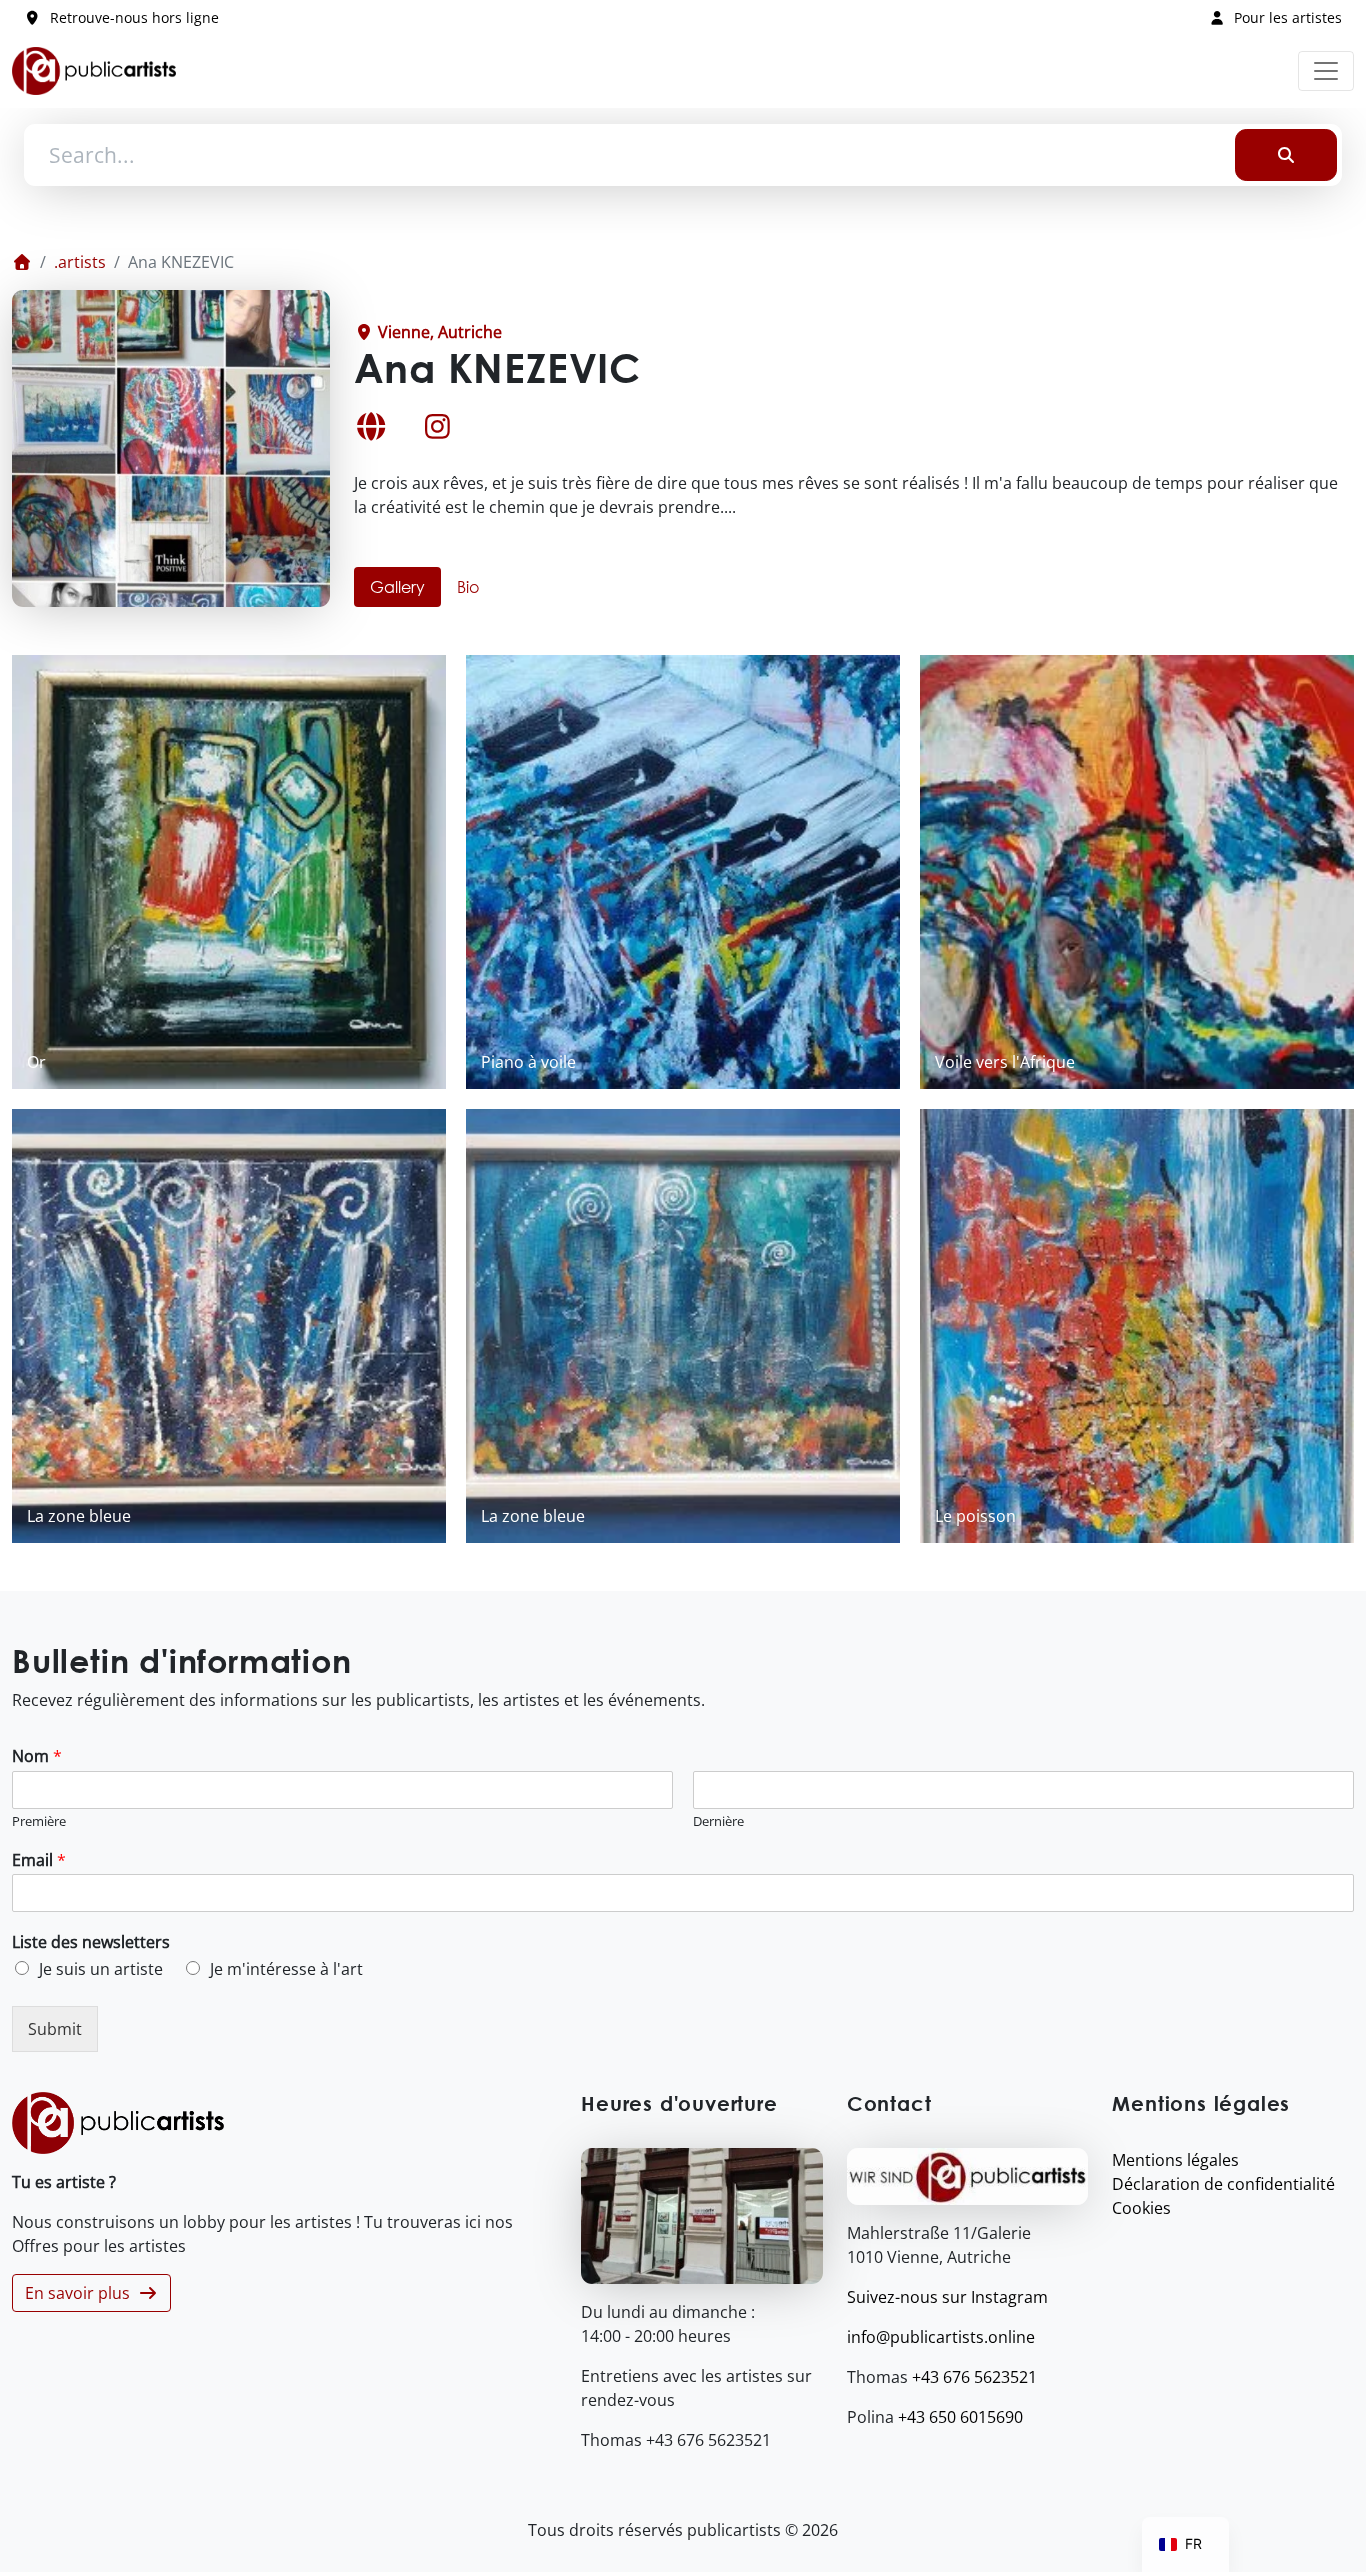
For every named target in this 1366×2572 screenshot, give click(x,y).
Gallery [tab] (397, 586)
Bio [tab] (468, 586)
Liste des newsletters (91, 1942)
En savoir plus (81, 2293)
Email (39, 1860)
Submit (55, 2029)
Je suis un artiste (101, 1969)
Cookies (1141, 2208)
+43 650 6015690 (960, 2417)
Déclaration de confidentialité (1223, 2184)
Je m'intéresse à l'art (286, 1969)
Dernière (718, 1821)
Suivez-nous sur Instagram (947, 2297)
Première (39, 1821)
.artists (80, 262)
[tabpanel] (683, 1099)
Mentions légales (1175, 2160)
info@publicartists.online (941, 2337)
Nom (37, 1756)
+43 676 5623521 (974, 2377)
